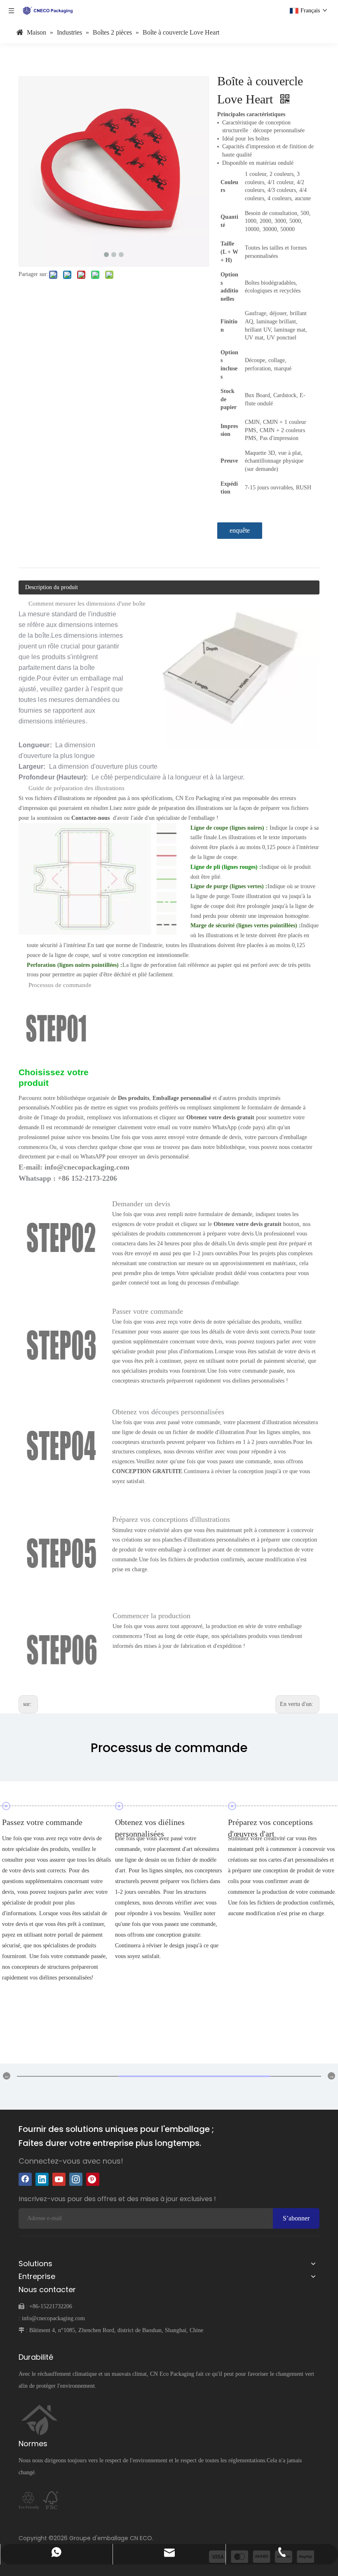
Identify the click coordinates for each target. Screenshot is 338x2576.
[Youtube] (59, 2179)
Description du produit (52, 587)
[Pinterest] (93, 2179)
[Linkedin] (42, 2179)
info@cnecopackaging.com (53, 2318)
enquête (240, 530)
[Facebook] (25, 2179)
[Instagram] (76, 2179)
